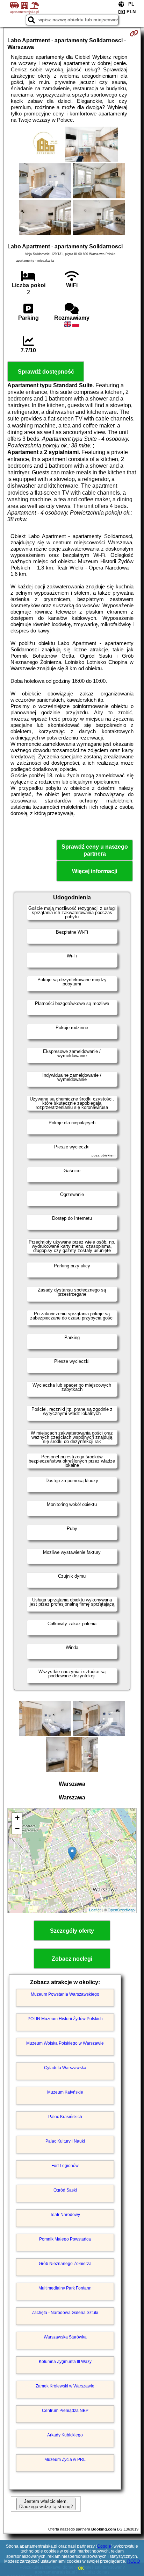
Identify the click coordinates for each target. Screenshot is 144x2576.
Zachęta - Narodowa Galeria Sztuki (65, 2313)
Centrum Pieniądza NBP (65, 2411)
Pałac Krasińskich (65, 2117)
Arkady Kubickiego (65, 2435)
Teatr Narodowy (65, 2215)
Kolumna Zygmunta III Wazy (65, 2362)
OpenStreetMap (121, 1910)
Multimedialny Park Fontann (65, 2288)
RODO (134, 2561)
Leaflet (95, 1910)
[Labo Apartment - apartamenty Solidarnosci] (45, 145)
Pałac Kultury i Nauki (65, 2141)
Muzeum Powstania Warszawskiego (65, 1994)
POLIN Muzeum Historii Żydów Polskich (65, 2019)
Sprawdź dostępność (46, 372)
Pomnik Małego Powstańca (65, 2239)
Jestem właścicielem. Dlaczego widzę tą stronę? (46, 2504)
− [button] (17, 1828)
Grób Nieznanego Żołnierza (65, 2264)
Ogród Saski (65, 2190)
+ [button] (17, 1818)
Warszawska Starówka (65, 2337)
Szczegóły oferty (72, 1931)
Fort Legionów (65, 2166)
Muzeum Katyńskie (65, 2092)
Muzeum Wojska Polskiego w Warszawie (65, 2043)
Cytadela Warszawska (65, 2068)
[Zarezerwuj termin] (134, 33)
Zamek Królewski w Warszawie (65, 2386)
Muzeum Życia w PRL (65, 2460)
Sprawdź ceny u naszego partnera (95, 850)
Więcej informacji (95, 871)
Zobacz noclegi (72, 1959)
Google (104, 2546)
